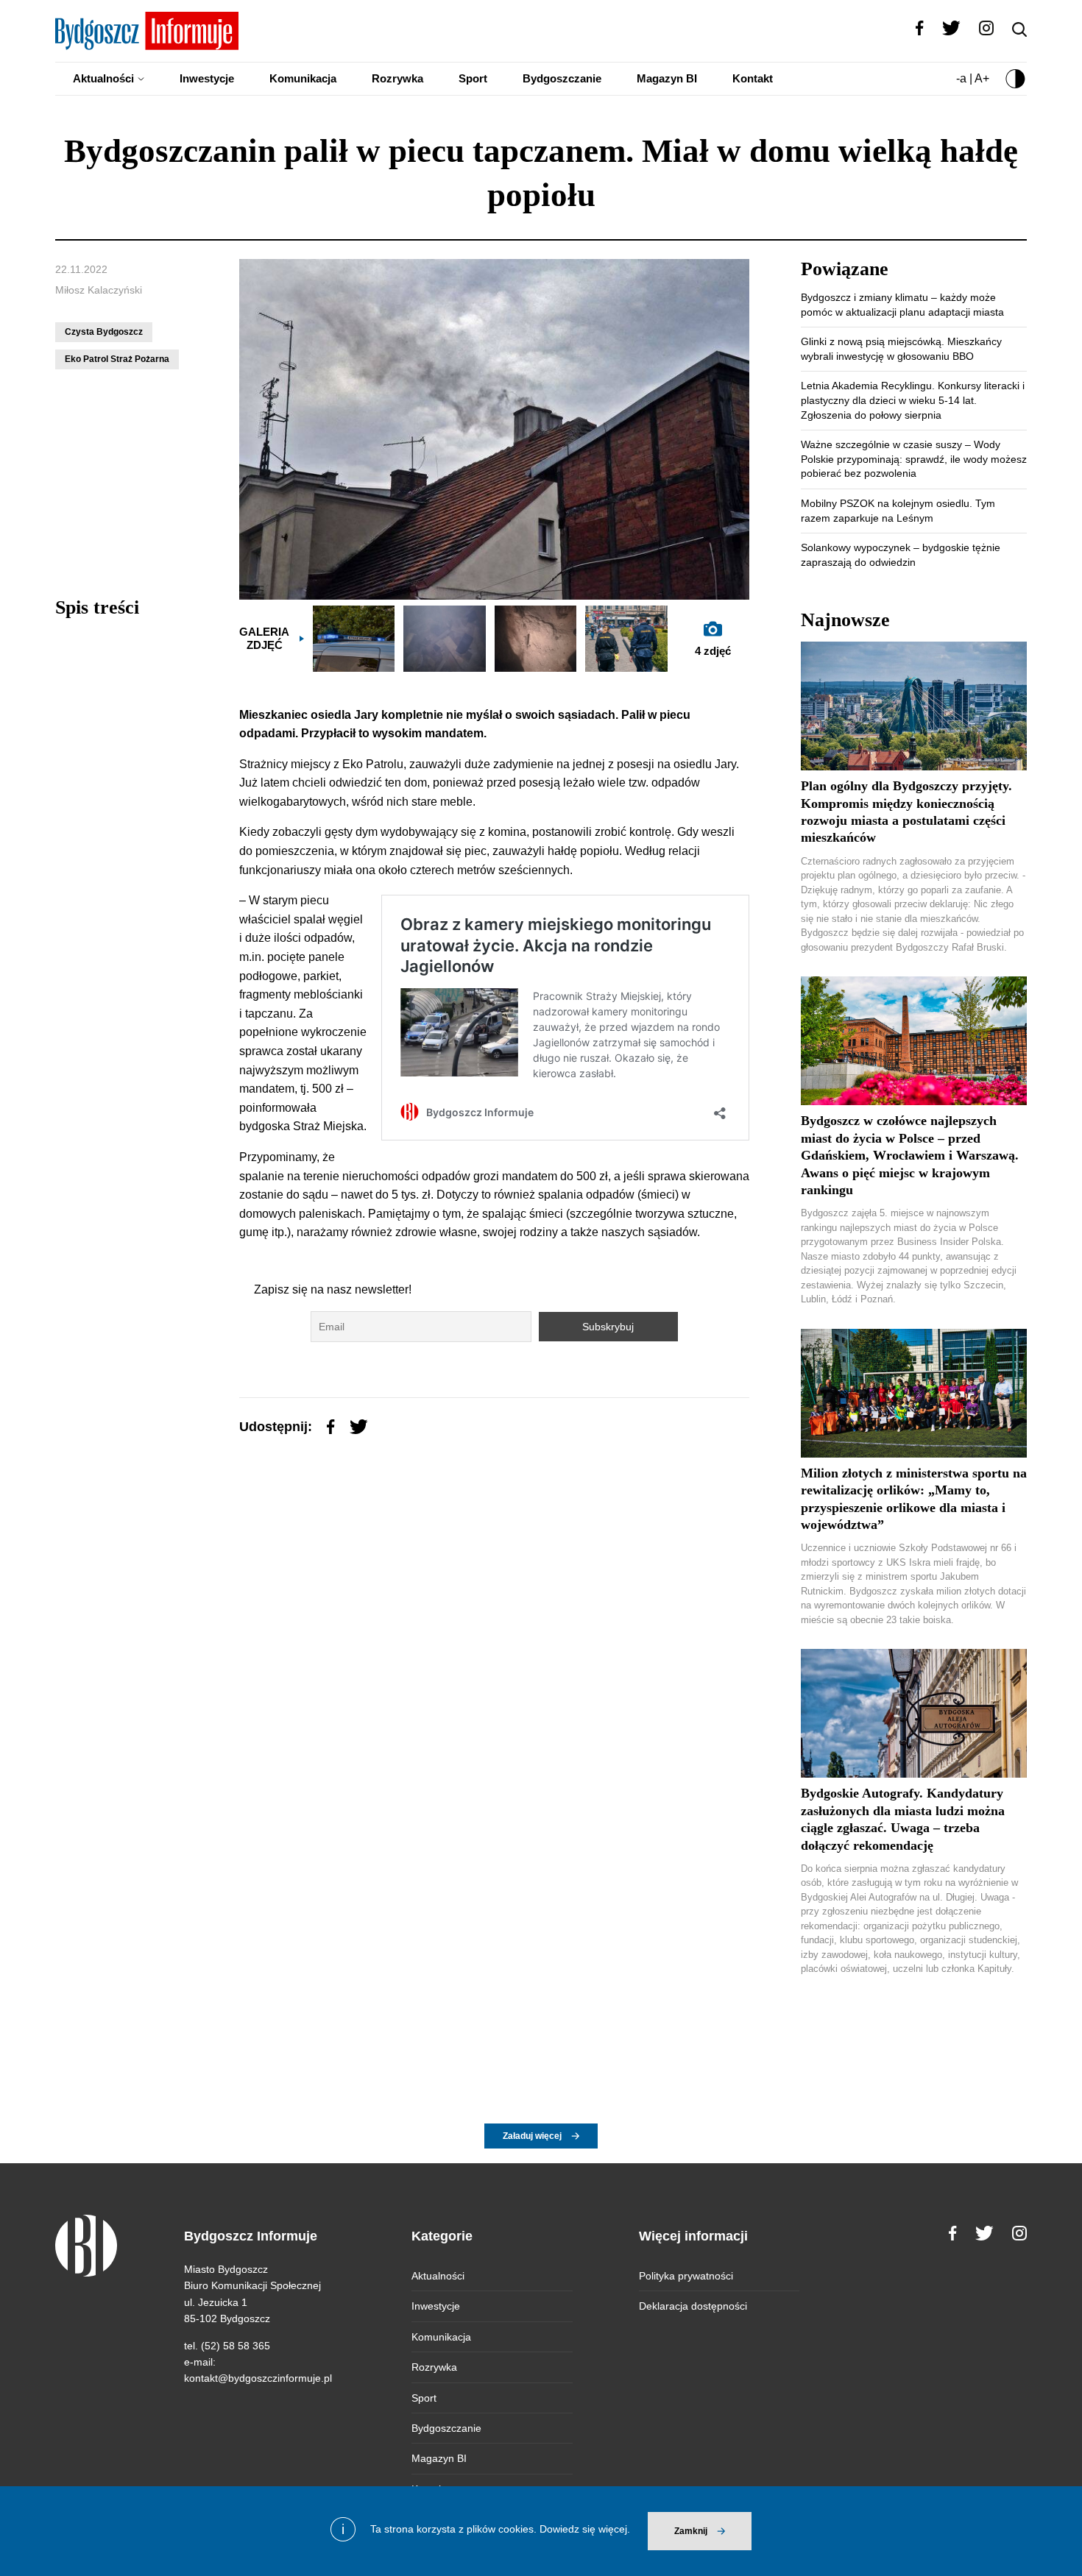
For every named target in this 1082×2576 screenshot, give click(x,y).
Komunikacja (303, 78)
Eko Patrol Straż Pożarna (117, 359)
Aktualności (103, 78)
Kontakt (753, 78)
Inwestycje (207, 78)
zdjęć (713, 651)
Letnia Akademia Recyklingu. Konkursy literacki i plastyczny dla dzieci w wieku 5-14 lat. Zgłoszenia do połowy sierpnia (913, 400)
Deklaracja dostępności (693, 2306)
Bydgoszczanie (562, 78)
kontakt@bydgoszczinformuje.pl (258, 2378)
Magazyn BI (667, 78)
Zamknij (691, 2531)
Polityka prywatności (686, 2276)
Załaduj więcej (532, 2136)
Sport (473, 78)
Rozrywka (397, 78)
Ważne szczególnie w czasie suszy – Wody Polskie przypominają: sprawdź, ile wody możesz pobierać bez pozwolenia (914, 459)
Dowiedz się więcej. (585, 2529)
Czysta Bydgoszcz (104, 332)
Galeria (264, 638)
